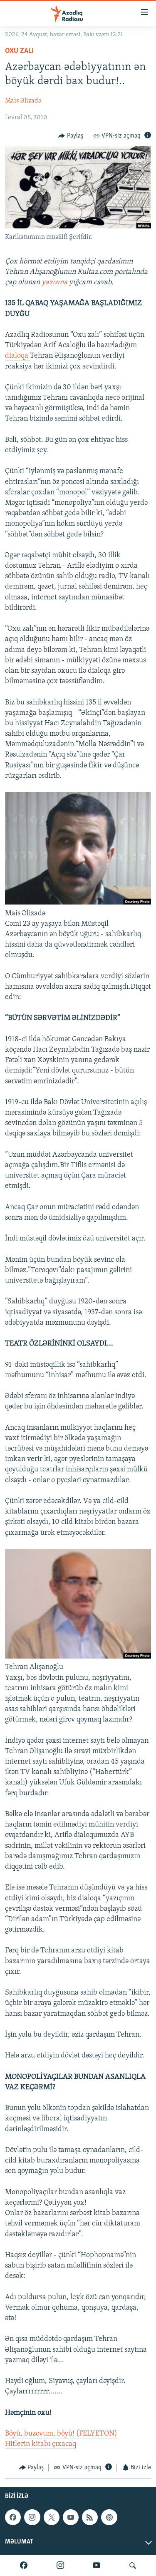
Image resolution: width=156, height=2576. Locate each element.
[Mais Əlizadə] (78, 903)
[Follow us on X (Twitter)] (52, 2517)
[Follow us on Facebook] (13, 2517)
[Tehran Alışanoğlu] (78, 1657)
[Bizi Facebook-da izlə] (24, 2566)
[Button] (71, 136)
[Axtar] (133, 2566)
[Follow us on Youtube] (71, 2517)
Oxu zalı (19, 51)
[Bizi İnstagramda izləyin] (60, 2566)
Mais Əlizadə (23, 101)
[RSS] (90, 2517)
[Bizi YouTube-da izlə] (97, 2566)
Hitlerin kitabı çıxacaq (41, 2444)
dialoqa (17, 356)
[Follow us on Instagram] (32, 2517)
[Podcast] (109, 2517)
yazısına (54, 283)
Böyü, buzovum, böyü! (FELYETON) (61, 2434)
